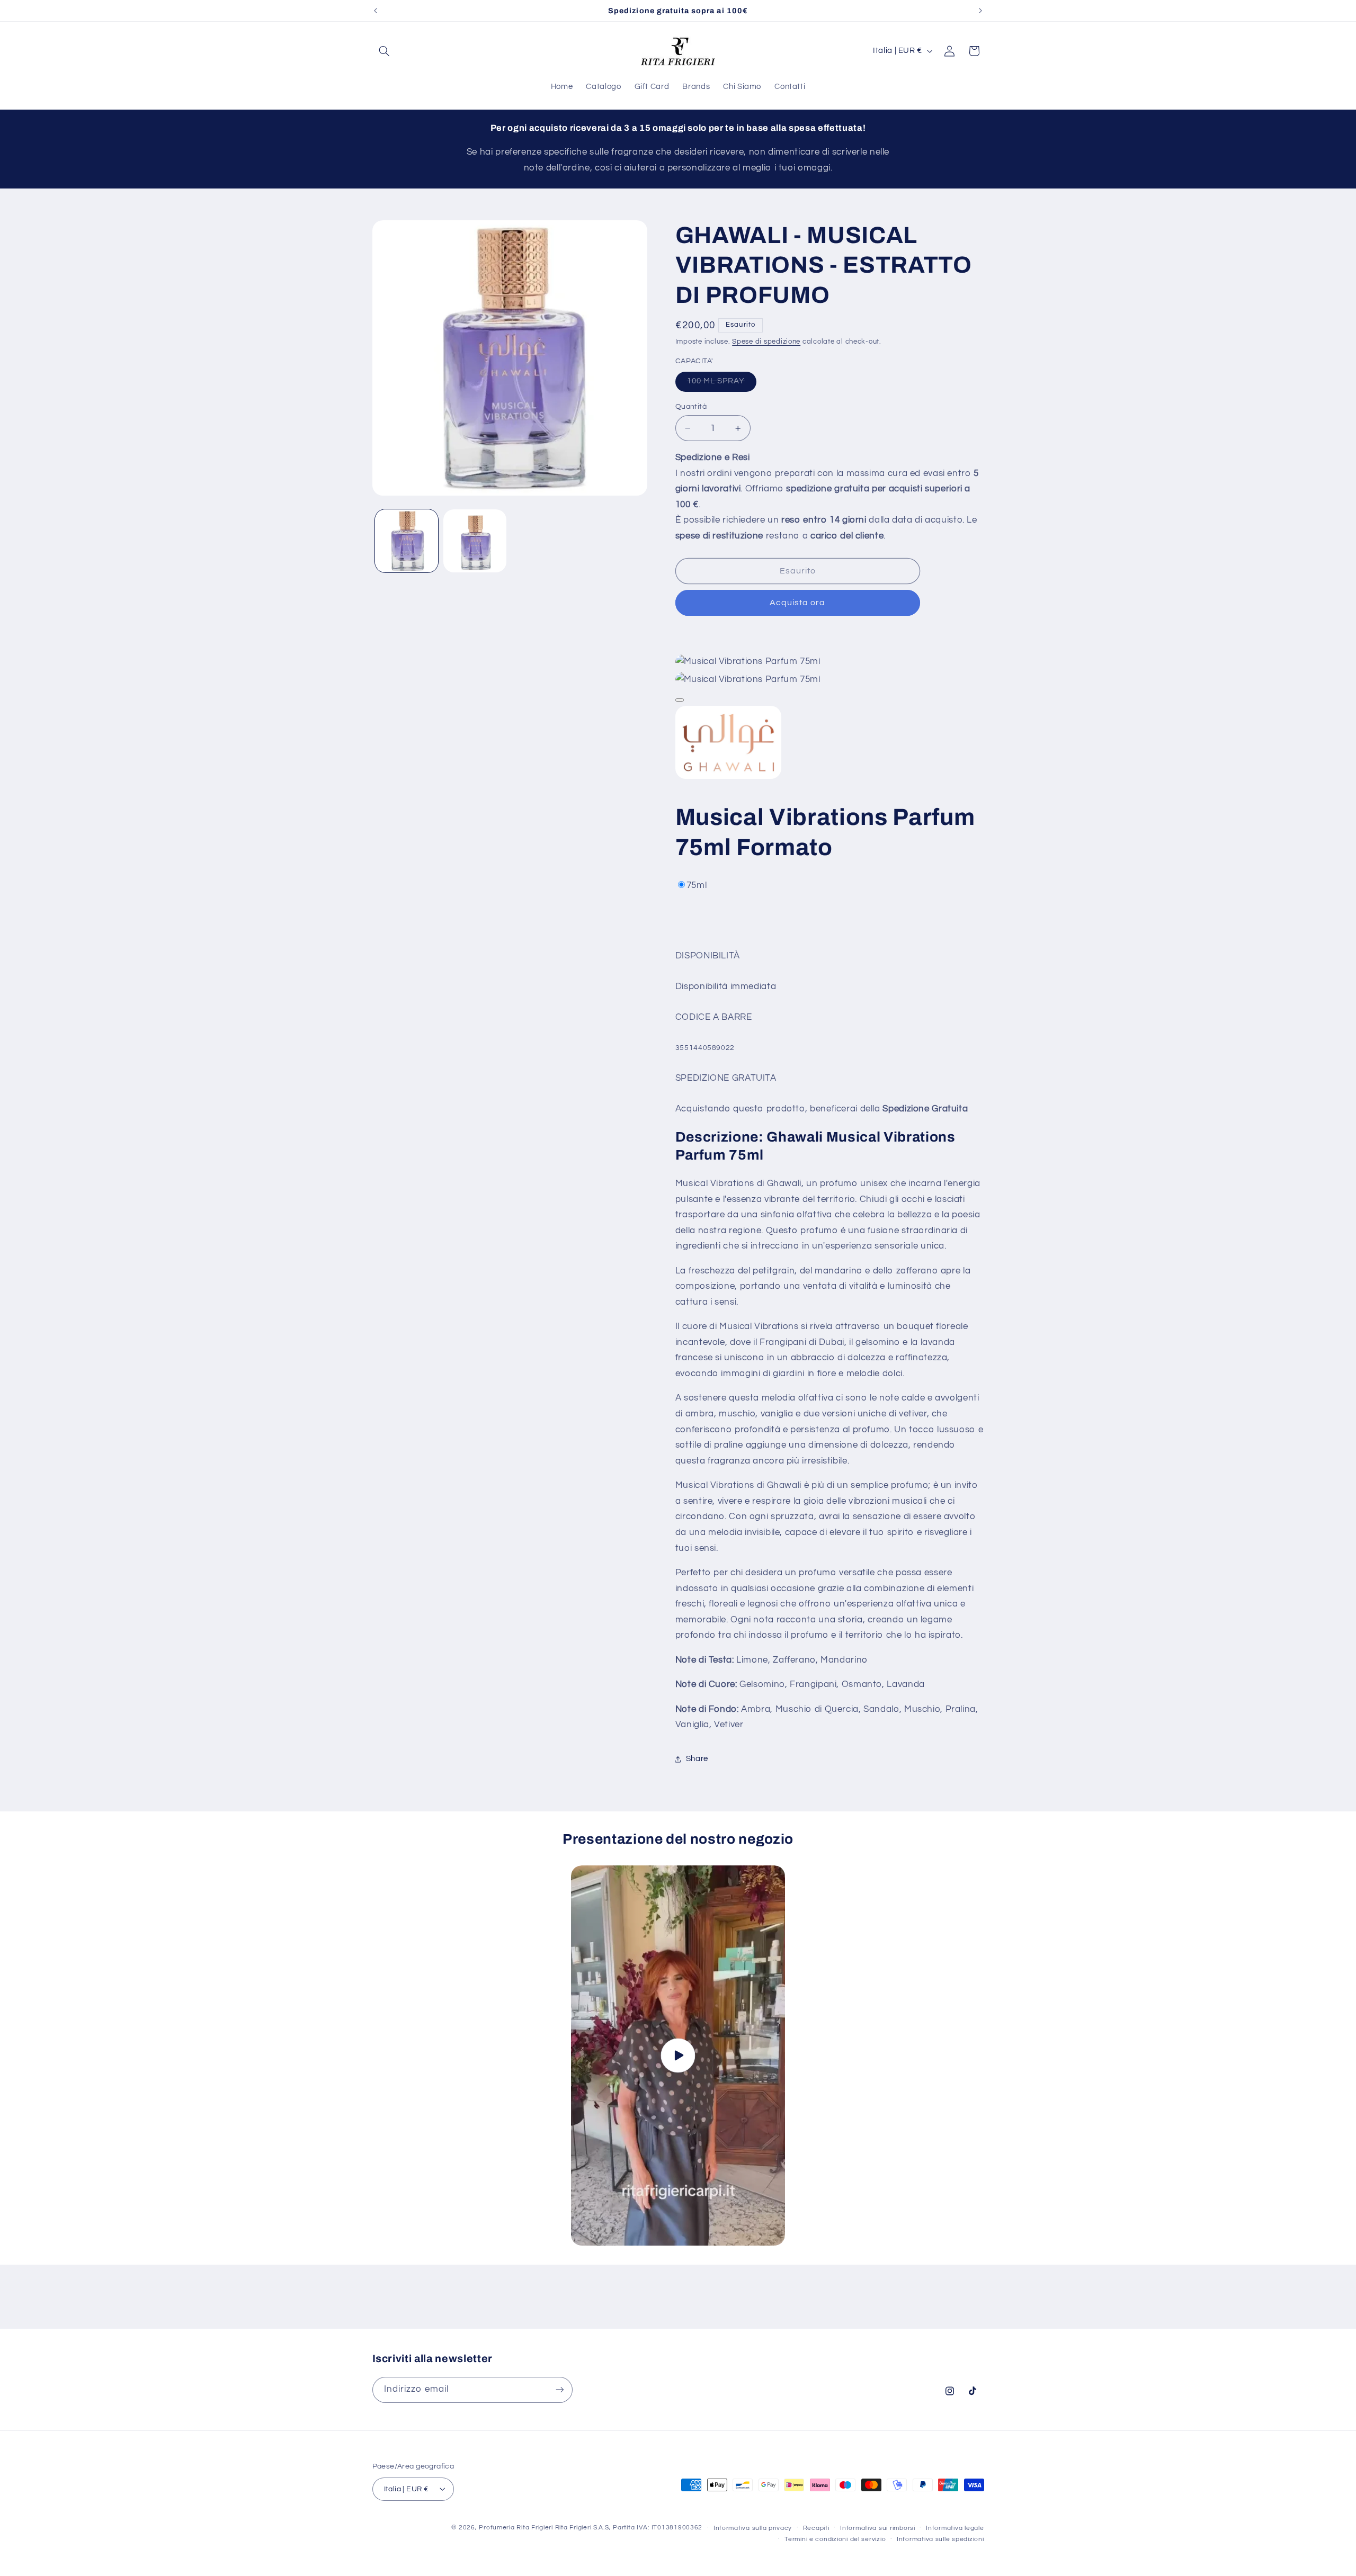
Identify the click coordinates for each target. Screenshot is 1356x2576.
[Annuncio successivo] (980, 11)
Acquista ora (798, 603)
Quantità (691, 407)
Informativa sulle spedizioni (940, 2539)
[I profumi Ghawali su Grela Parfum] (728, 778)
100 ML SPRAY (722, 384)
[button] (385, 51)
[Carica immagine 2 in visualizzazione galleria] (475, 541)
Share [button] (697, 1759)
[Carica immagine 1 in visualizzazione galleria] (407, 541)
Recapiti (816, 2528)
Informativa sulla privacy (753, 2528)
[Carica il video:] (678, 2056)
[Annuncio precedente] (376, 11)
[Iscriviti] (559, 2389)
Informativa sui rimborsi (878, 2528)
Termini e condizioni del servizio (835, 2539)
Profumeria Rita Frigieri (516, 2527)
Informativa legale (955, 2528)
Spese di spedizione (766, 342)
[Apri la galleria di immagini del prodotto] (680, 700)
